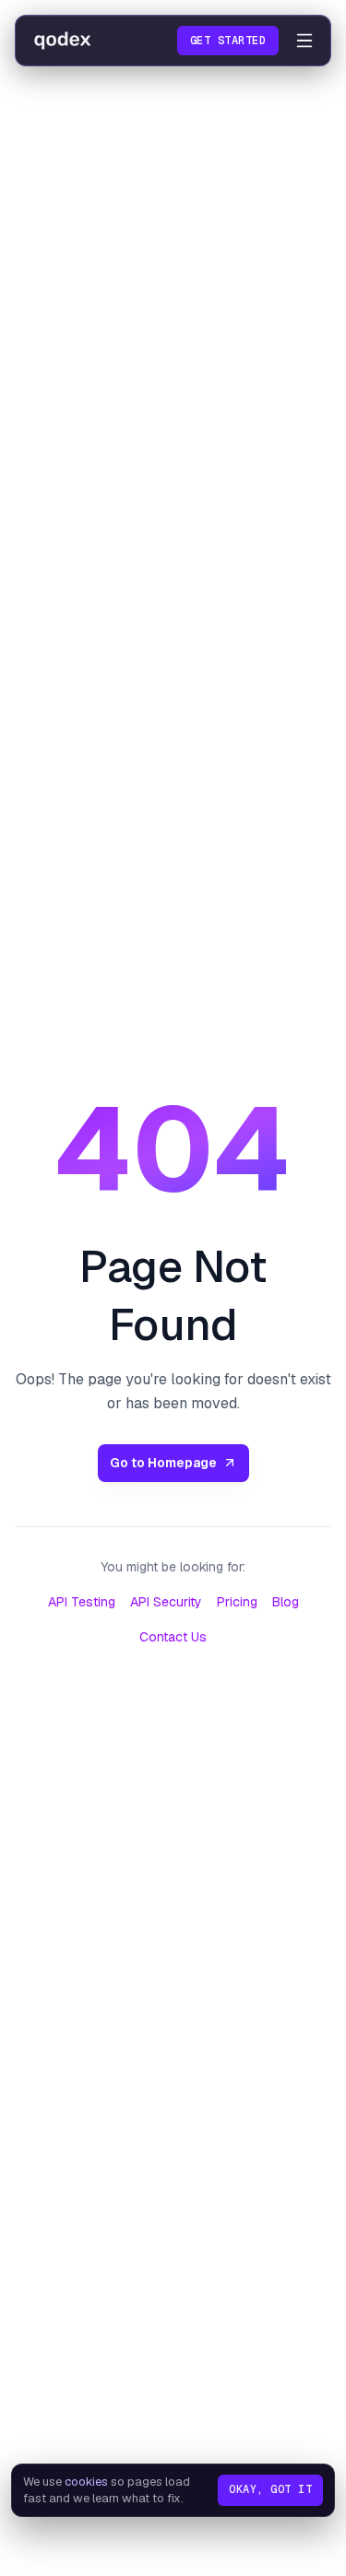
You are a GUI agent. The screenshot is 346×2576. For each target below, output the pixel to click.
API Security (166, 1602)
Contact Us (173, 1637)
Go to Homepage (163, 1463)
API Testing (82, 1602)
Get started (228, 41)
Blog (286, 1602)
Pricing (237, 1602)
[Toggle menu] (304, 41)
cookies (86, 2482)
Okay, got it (270, 2489)
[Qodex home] (63, 41)
